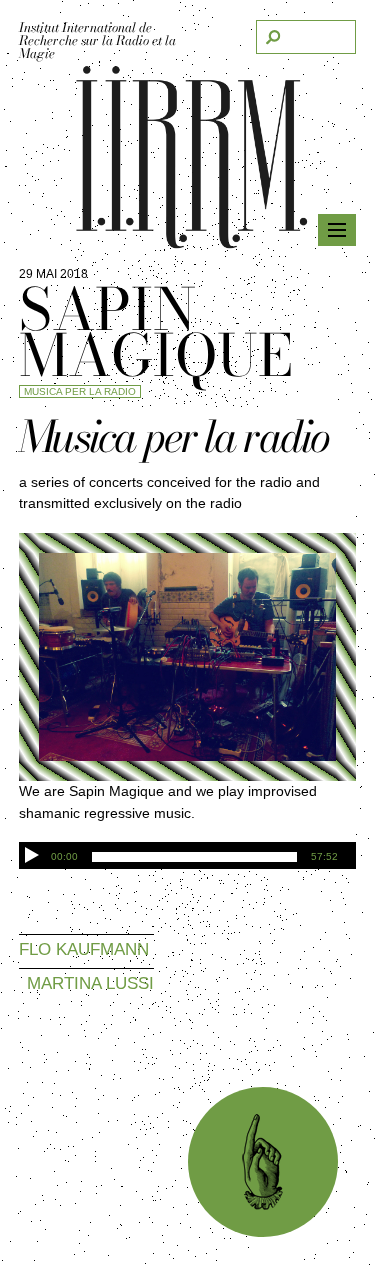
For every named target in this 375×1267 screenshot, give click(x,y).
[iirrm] (188, 243)
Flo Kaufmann (84, 948)
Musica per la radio (80, 391)
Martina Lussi (90, 982)
